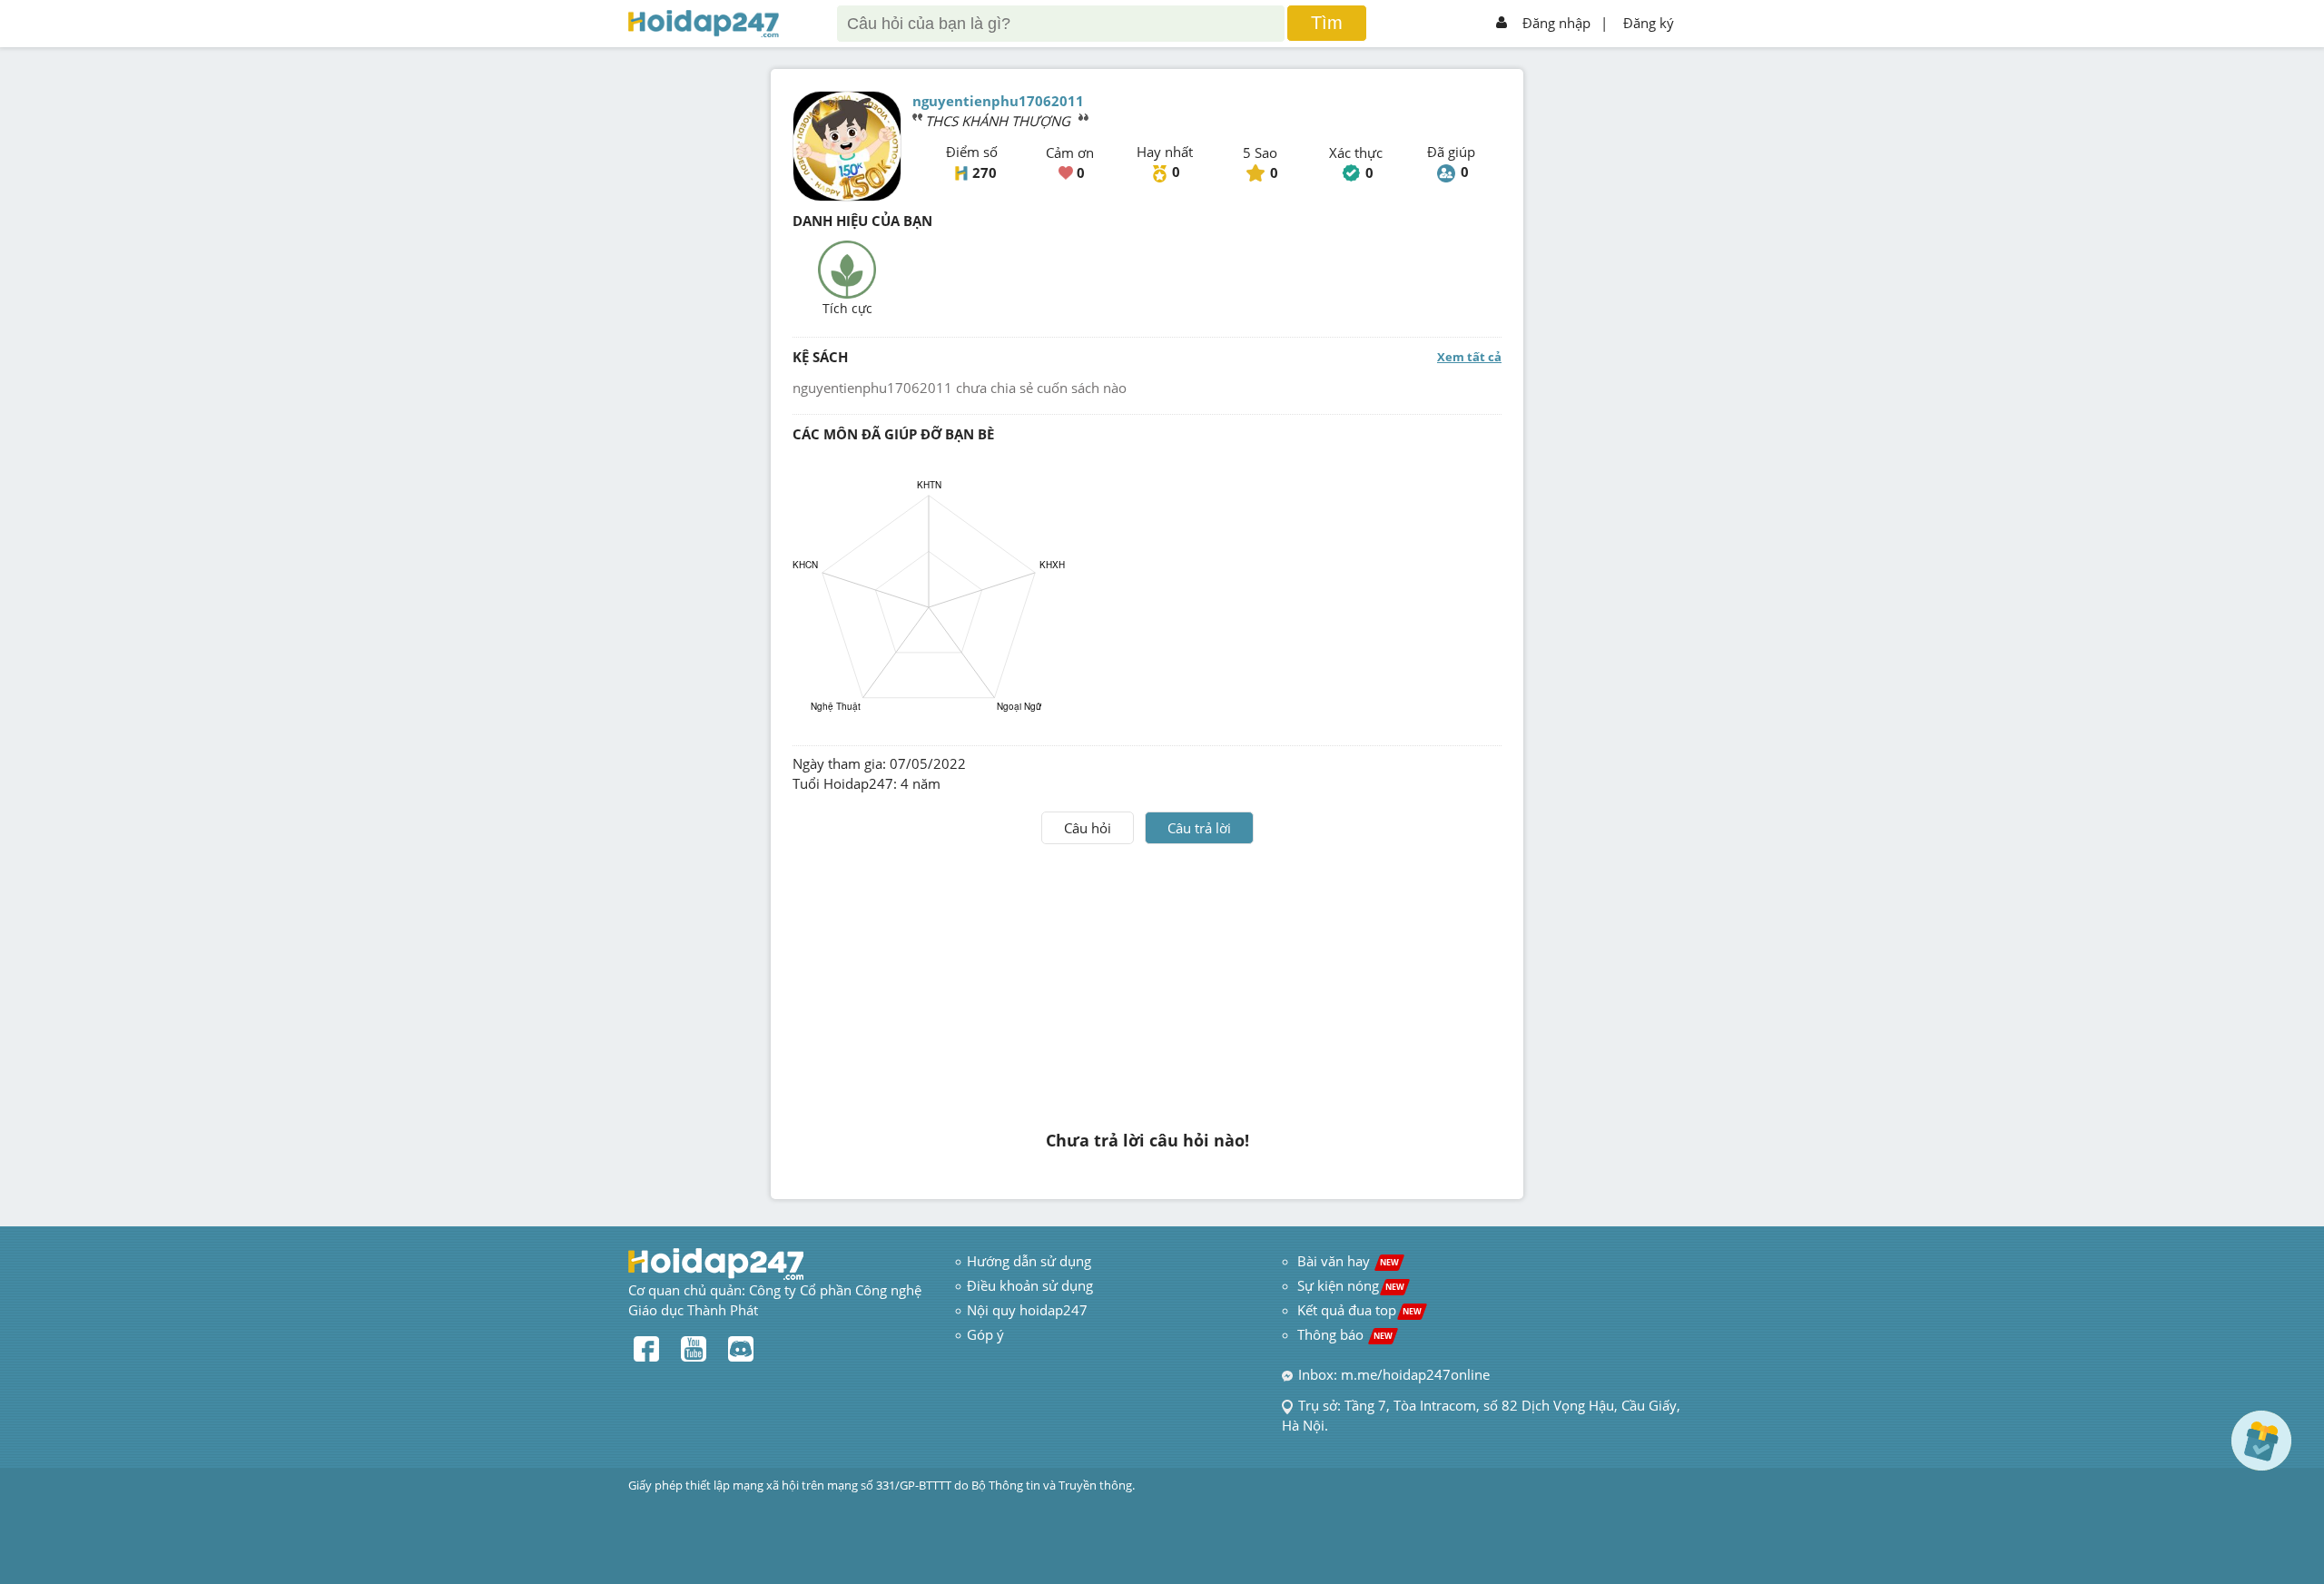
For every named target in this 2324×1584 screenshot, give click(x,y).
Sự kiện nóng (1351, 1285)
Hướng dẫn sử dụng (1029, 1261)
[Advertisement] (1147, 980)
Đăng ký (1649, 23)
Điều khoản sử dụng (1030, 1285)
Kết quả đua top (1359, 1310)
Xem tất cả (1469, 357)
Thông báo (1345, 1334)
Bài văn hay (1346, 1261)
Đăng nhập (1556, 23)
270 (985, 172)
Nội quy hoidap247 (1027, 1310)
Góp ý (985, 1334)
